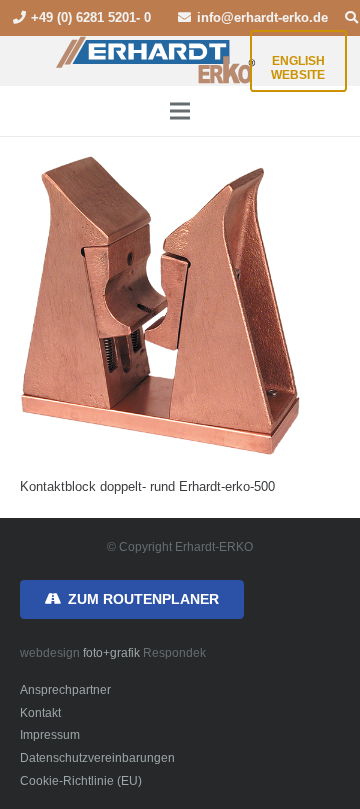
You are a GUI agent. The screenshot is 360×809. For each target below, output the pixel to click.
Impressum (50, 734)
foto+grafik (111, 652)
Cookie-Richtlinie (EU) (81, 780)
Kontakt (40, 712)
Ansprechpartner (65, 689)
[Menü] (180, 111)
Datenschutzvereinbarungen (97, 757)
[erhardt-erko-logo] (156, 61)
